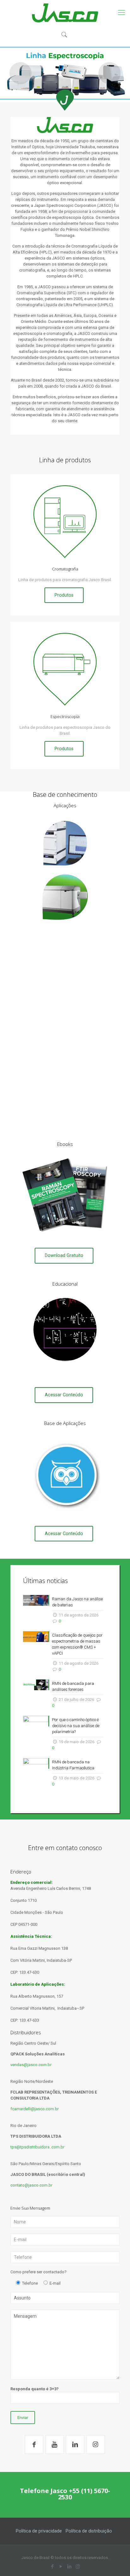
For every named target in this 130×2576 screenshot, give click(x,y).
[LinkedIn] (69, 2567)
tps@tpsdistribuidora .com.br (37, 2147)
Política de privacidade (39, 2531)
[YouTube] (61, 2567)
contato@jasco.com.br (31, 2185)
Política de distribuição (89, 2531)
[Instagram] (78, 2567)
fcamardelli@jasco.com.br (35, 2109)
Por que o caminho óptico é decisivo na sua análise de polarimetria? (76, 1726)
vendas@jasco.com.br (31, 2065)
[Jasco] (65, 13)
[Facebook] (52, 2567)
